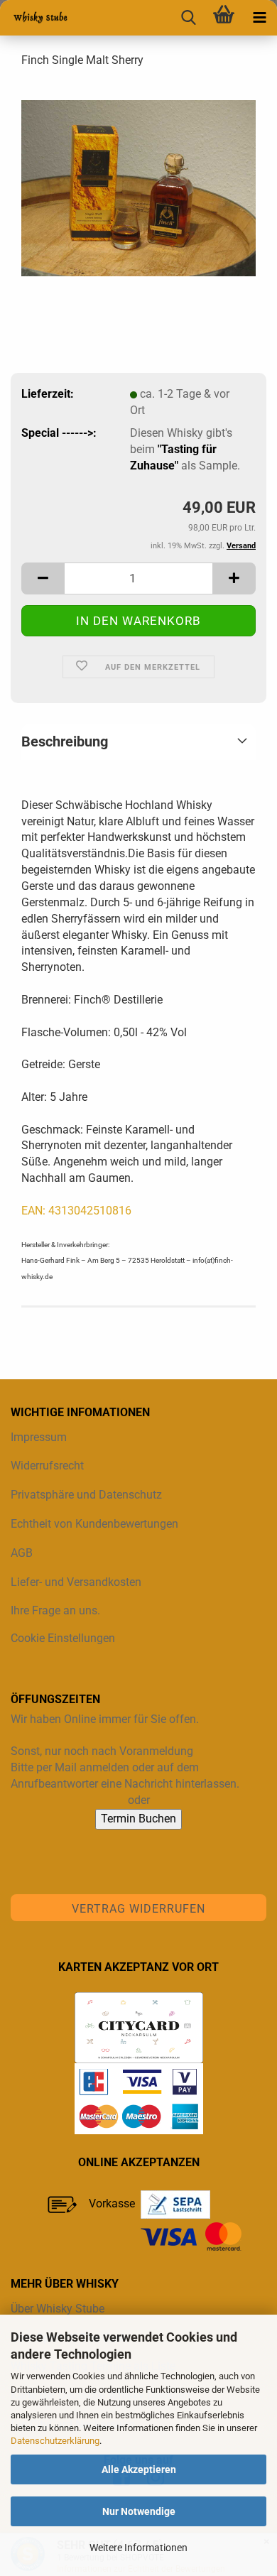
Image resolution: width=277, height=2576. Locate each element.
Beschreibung (65, 741)
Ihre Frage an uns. (55, 1610)
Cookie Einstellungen (63, 1638)
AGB (22, 1553)
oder (139, 1800)
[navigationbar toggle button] (259, 18)
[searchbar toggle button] (188, 18)
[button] (43, 578)
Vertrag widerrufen (138, 1909)
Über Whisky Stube (58, 2309)
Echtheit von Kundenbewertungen (94, 1524)
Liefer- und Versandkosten (76, 1582)
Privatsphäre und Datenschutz (86, 1495)
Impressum (39, 1437)
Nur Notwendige (139, 2511)
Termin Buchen (138, 1819)
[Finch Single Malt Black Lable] (138, 187)
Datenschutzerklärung (55, 2441)
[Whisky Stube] (36, 18)
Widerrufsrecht (47, 1466)
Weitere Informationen (138, 2548)
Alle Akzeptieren (139, 2469)
